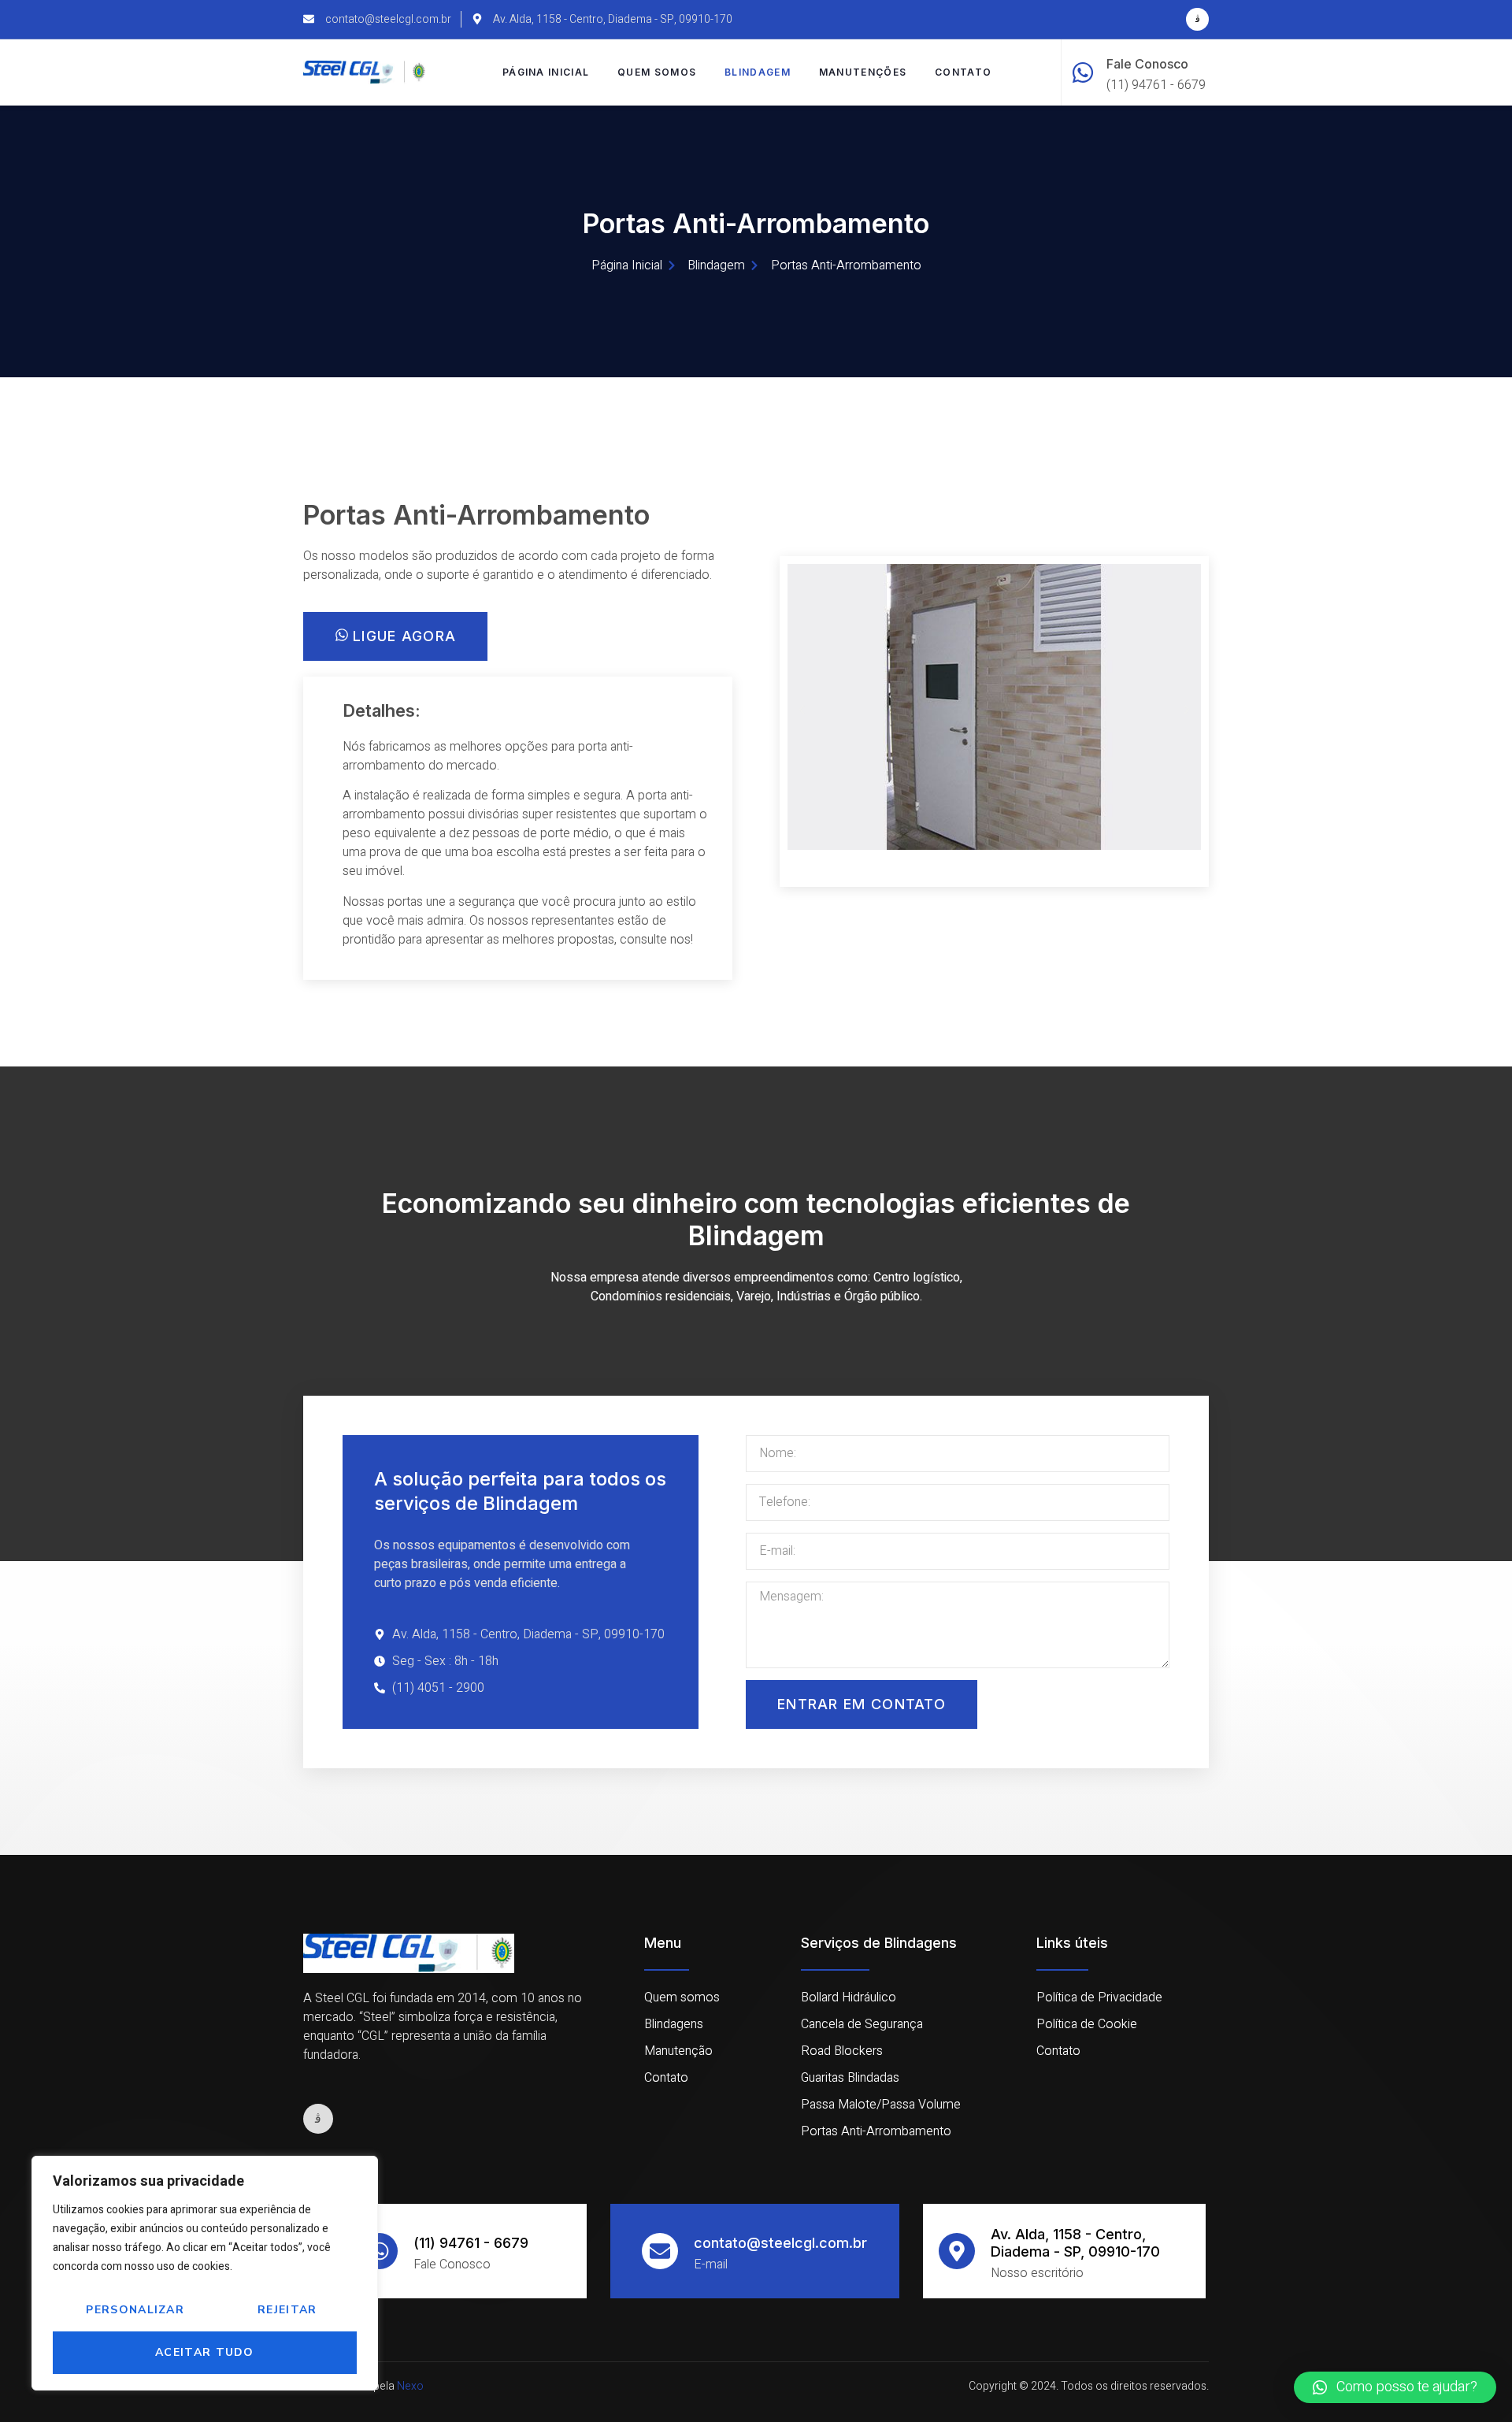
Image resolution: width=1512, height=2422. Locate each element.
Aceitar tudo (205, 2352)
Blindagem (758, 72)
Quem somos (657, 72)
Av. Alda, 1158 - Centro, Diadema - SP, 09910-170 (1075, 2243)
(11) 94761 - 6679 (471, 2243)
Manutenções (863, 72)
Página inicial (546, 72)
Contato (963, 72)
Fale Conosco (1147, 64)
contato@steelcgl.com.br (780, 2243)
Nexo (410, 2386)
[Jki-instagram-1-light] (1197, 19)
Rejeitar (287, 2310)
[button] (802, 710)
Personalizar (135, 2310)
